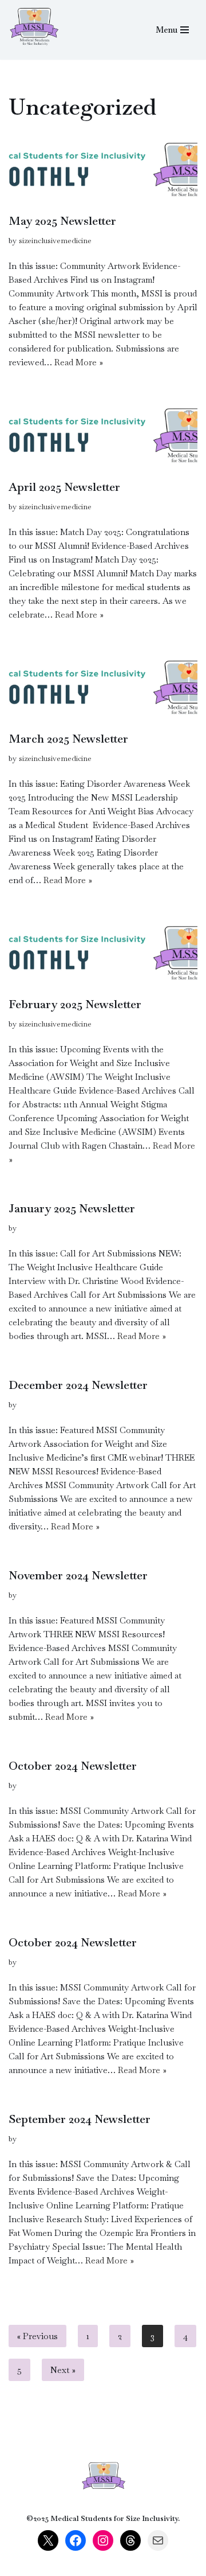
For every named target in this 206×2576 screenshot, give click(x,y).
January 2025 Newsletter (72, 1208)
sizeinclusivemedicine (55, 241)
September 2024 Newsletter (80, 2119)
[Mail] (158, 2540)
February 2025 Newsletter (75, 1004)
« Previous (37, 2336)
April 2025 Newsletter (64, 487)
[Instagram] (103, 2540)
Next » (63, 2370)
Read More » (79, 362)
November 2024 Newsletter (78, 1575)
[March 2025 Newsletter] (103, 688)
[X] (48, 2540)
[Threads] (130, 2540)
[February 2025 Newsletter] (103, 953)
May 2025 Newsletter (62, 221)
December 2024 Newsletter (78, 1385)
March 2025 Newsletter (68, 739)
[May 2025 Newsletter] (103, 170)
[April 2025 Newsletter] (103, 436)
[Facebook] (76, 2540)
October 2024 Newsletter (73, 1766)
